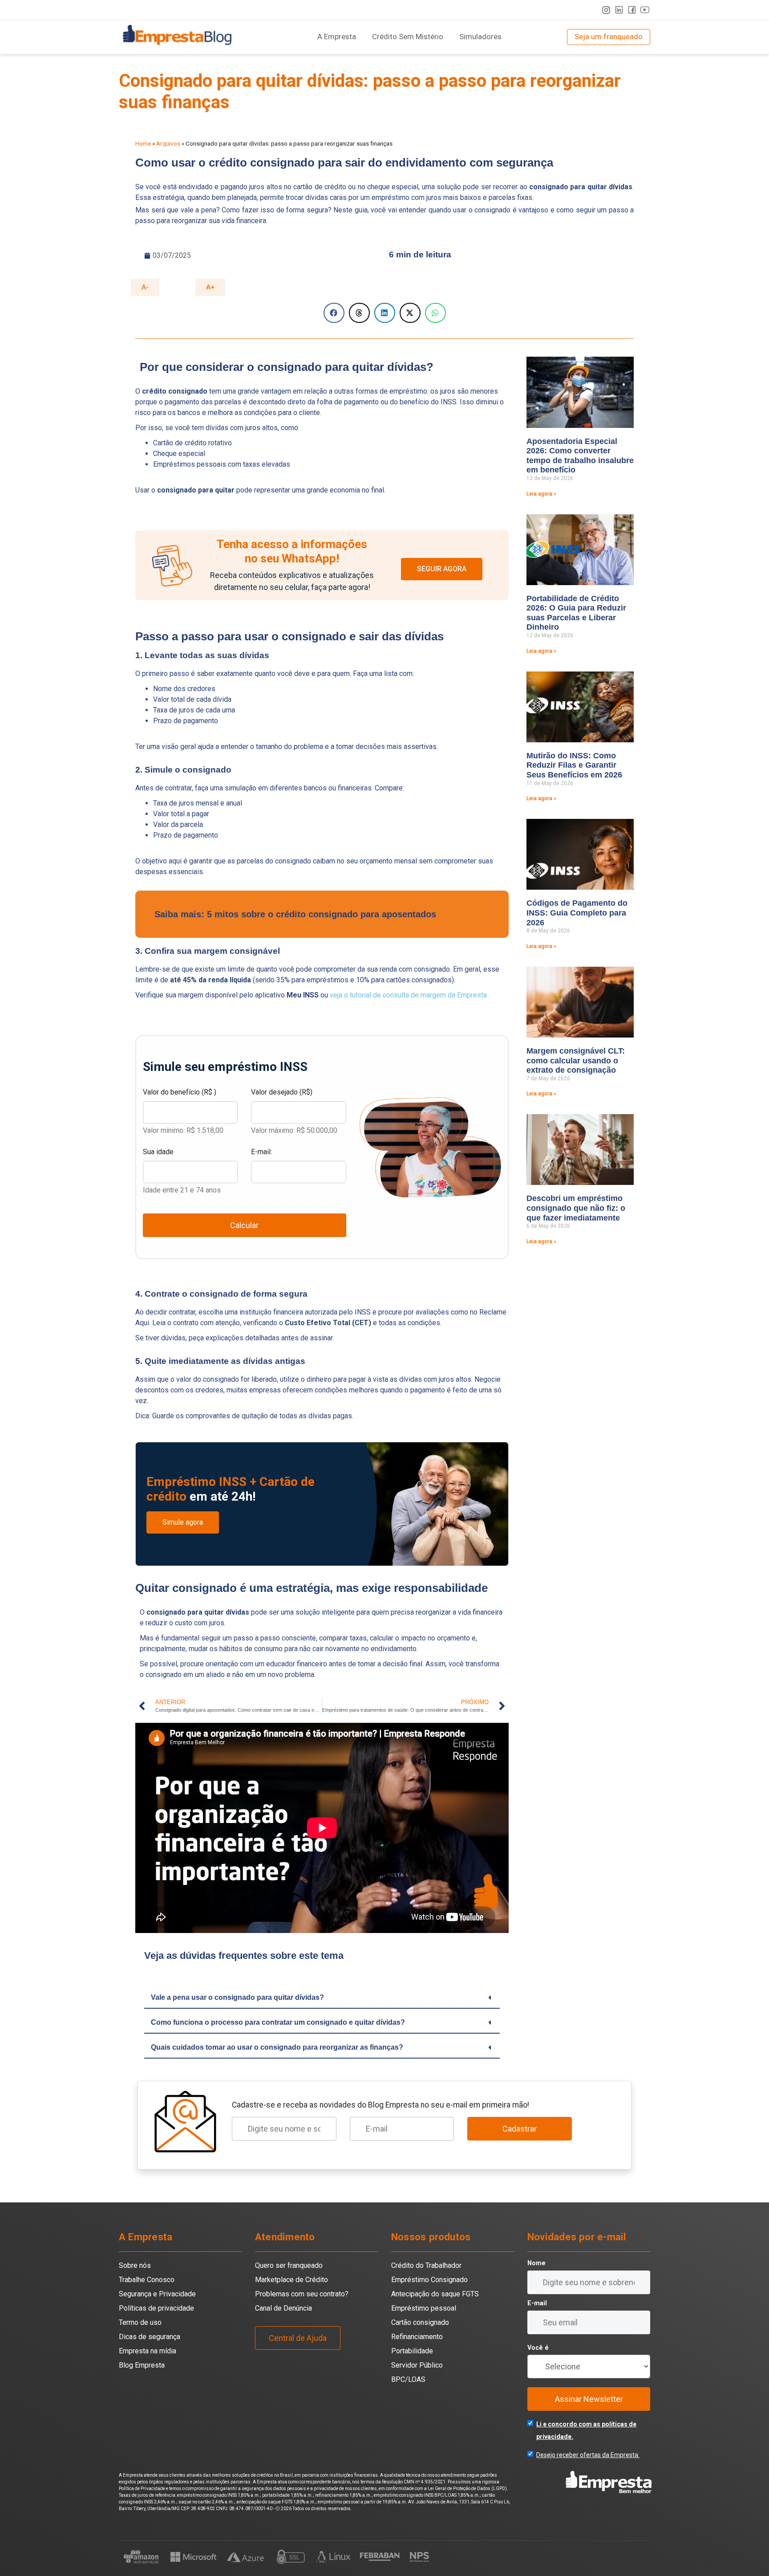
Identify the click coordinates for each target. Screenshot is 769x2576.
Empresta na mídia (148, 2351)
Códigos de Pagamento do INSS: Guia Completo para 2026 (577, 913)
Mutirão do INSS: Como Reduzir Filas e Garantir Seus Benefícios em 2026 (574, 765)
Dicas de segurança (150, 2337)
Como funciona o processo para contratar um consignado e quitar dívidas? (278, 2022)
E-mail (537, 2303)
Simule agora (183, 1522)
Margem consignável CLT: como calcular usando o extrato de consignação (576, 1060)
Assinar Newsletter (589, 2399)
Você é (538, 2348)
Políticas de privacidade (156, 2308)
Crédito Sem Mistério (408, 37)
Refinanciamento (417, 2337)
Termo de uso (140, 2322)
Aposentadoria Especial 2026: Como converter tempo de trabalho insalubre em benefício (580, 456)
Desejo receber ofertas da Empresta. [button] (588, 2455)
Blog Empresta (142, 2365)
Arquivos (168, 143)
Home (143, 143)
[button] (334, 313)
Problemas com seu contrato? (302, 2294)
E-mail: (261, 1152)
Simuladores (480, 37)
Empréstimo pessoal (424, 2308)
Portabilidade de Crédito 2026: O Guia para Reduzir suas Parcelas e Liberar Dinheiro (576, 613)
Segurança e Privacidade (157, 2294)
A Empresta (337, 37)
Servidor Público (417, 2365)
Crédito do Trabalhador (426, 2265)
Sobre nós (135, 2265)
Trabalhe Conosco (147, 2280)
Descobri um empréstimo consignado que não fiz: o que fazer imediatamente (576, 1208)
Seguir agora (442, 569)
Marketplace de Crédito (291, 2280)
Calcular (244, 1225)
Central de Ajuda (298, 2338)
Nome (536, 2263)
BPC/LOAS (408, 2379)
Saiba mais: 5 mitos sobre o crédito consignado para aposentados (295, 914)
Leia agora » (541, 494)
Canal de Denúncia (283, 2308)
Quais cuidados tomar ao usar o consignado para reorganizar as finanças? (277, 2047)
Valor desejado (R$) (282, 1092)
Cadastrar (520, 2129)
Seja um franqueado (609, 37)
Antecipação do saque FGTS (435, 2294)
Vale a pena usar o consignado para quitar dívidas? (237, 1997)
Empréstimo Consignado (429, 2280)
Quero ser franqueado (289, 2265)
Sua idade (158, 1152)
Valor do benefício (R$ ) (180, 1092)
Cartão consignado (420, 2322)
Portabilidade (412, 2351)
